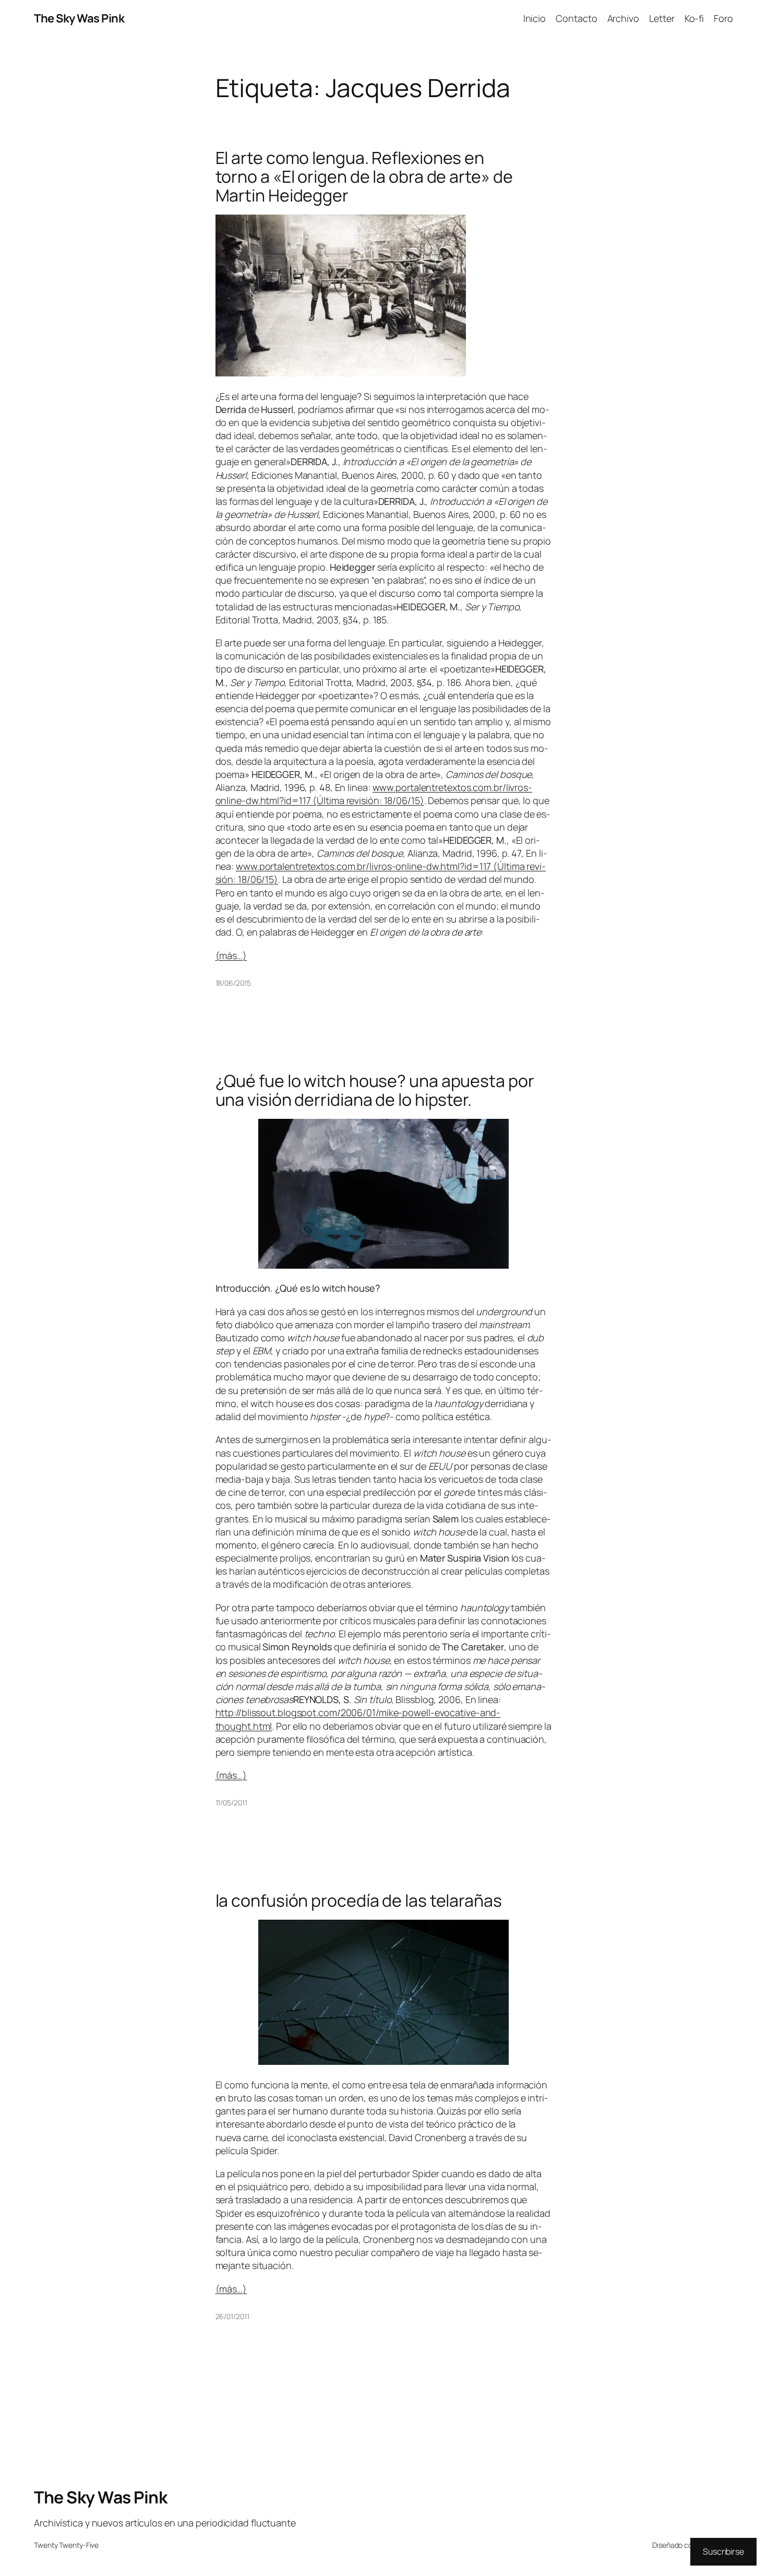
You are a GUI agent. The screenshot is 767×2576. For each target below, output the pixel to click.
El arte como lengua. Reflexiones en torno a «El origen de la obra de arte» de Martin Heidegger (364, 176)
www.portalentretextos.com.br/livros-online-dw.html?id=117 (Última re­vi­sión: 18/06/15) (374, 794)
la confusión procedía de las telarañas (359, 1900)
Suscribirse (723, 2551)
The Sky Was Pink (79, 18)
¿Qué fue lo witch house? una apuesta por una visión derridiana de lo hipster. (375, 1090)
